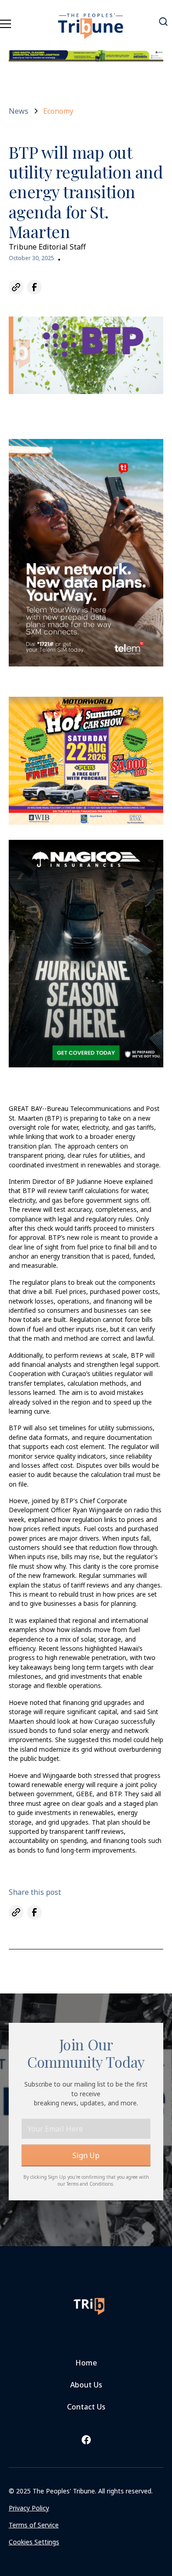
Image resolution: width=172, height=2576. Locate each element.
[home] (91, 21)
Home (86, 2363)
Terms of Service (34, 2525)
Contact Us (86, 2407)
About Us (86, 2385)
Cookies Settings (34, 2542)
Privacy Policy (29, 2508)
